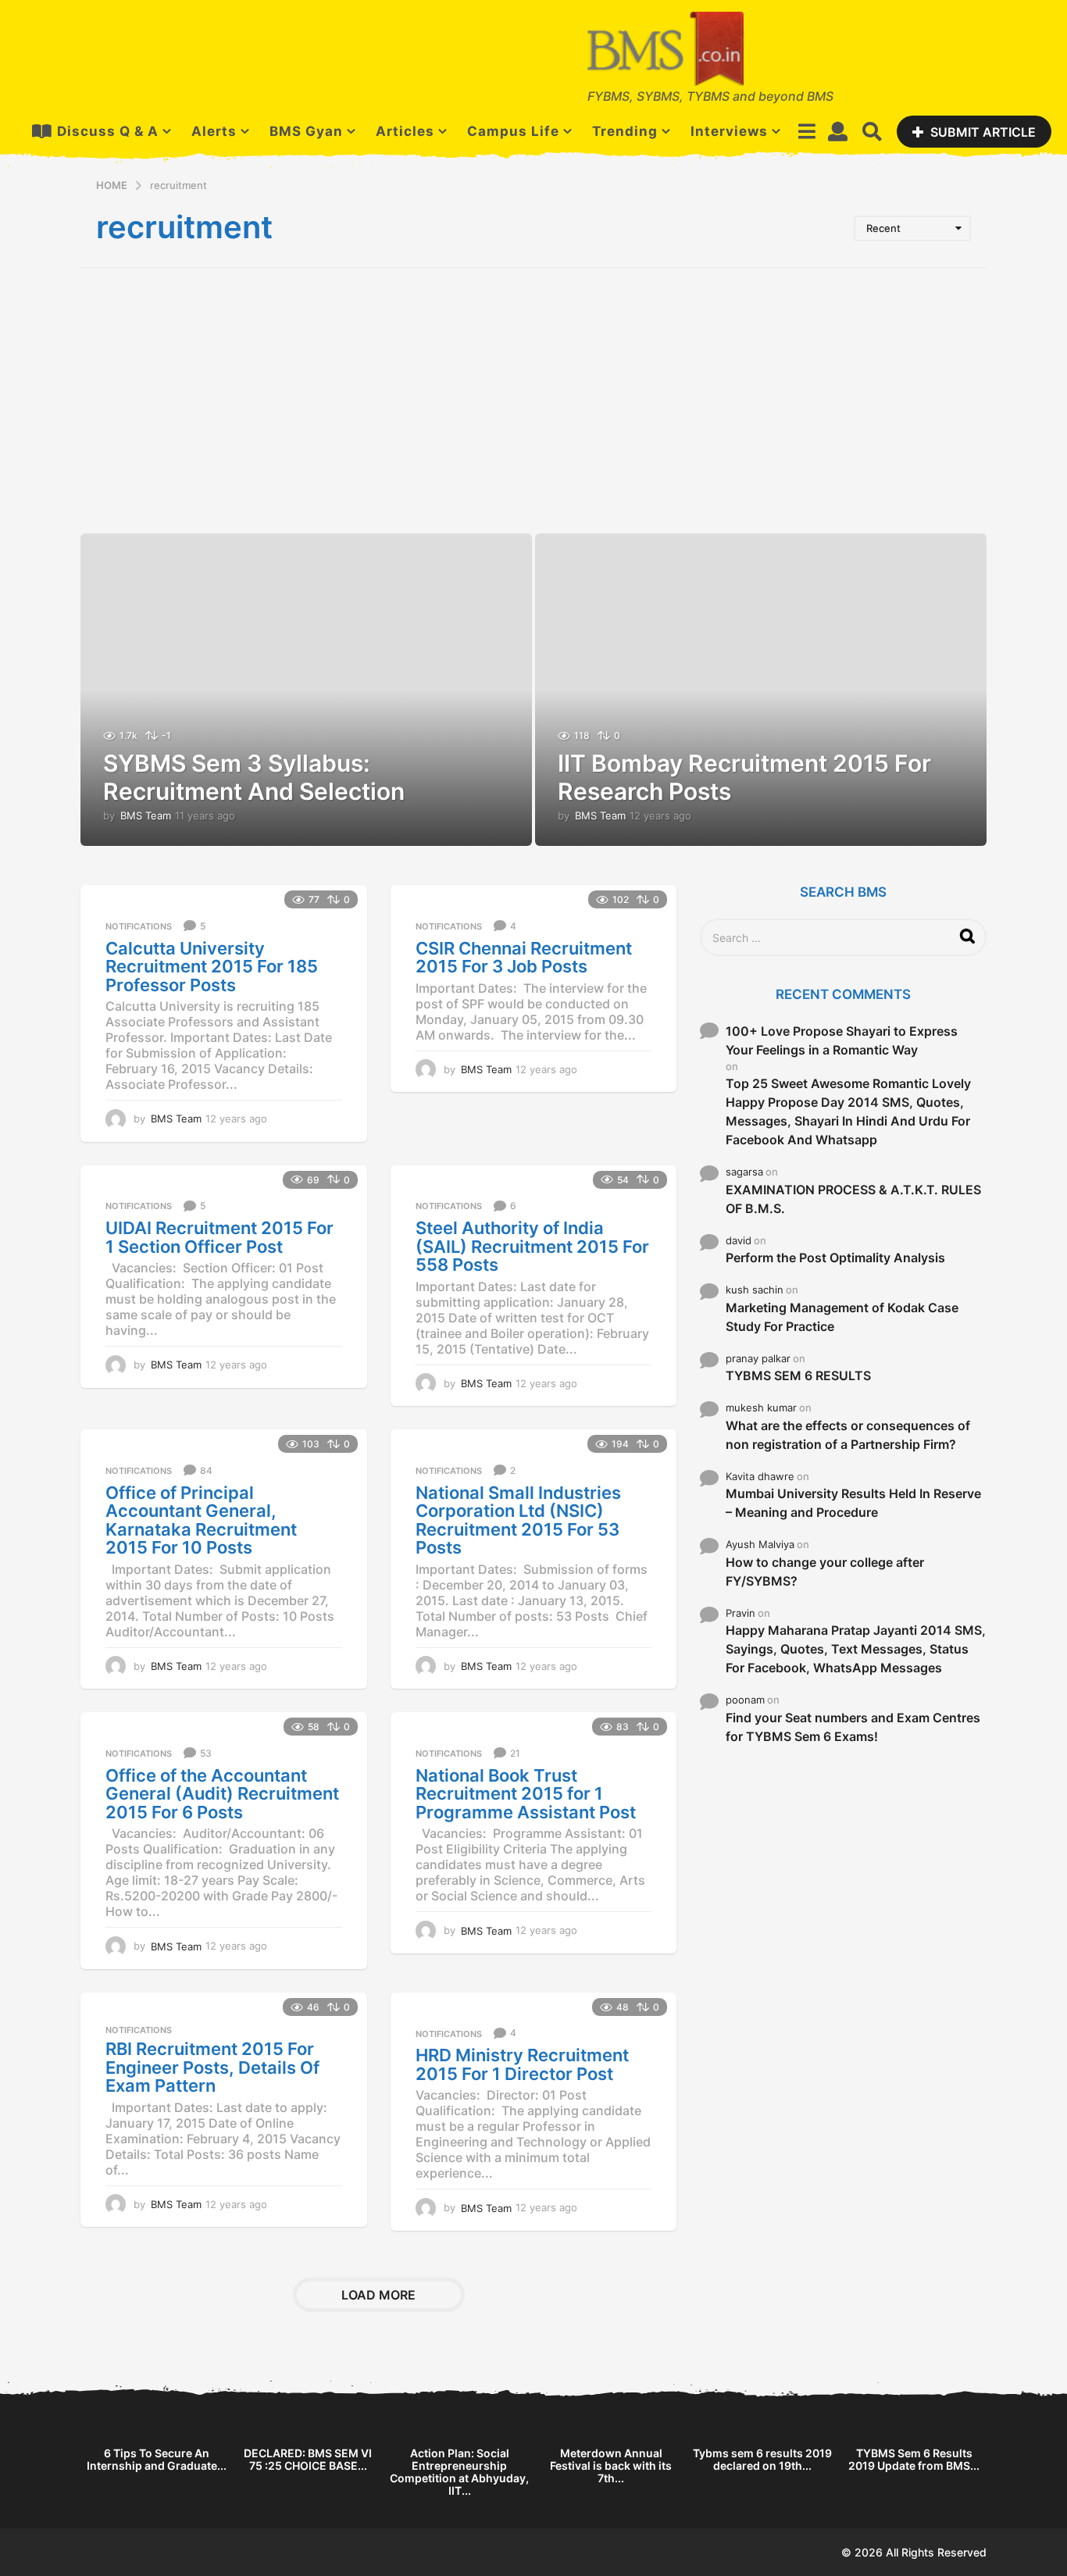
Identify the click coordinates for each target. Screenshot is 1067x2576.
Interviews (729, 131)
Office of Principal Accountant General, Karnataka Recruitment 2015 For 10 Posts (201, 1520)
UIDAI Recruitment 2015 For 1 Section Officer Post (219, 1237)
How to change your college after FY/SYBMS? (825, 1572)
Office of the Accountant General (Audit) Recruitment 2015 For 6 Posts (222, 1794)
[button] (806, 131)
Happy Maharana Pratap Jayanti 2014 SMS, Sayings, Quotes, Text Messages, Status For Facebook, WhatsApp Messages (856, 1649)
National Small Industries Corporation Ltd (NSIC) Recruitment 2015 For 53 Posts (518, 1520)
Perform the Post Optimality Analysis (835, 1258)
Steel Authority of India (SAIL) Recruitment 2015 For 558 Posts (532, 1246)
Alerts (214, 131)
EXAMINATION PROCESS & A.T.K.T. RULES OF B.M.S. (853, 1199)
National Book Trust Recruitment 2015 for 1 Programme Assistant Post (526, 1794)
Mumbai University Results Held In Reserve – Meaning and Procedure (853, 1503)
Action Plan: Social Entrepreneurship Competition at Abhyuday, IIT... (459, 2472)
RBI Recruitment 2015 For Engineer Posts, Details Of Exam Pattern (212, 2067)
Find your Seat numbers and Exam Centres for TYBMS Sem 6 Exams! (853, 1727)
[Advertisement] (533, 401)
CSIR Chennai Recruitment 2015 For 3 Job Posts (524, 958)
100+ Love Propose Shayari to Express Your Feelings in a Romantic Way (842, 1040)
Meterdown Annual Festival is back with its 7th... (611, 2465)
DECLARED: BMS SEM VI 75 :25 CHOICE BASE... (308, 2459)
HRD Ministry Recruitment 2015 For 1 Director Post (522, 2064)
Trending (625, 131)
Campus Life (513, 131)
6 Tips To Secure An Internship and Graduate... (157, 2459)
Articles (405, 131)
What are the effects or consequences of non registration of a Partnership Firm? (848, 1435)
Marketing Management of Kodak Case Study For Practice (842, 1317)
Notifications (139, 926)
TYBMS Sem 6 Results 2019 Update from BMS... (914, 2459)
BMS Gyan (306, 131)
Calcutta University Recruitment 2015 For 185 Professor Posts (212, 967)
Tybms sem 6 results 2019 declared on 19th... (762, 2459)
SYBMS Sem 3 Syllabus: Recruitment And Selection (254, 777)
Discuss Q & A (108, 131)
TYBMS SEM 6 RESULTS (798, 1375)
